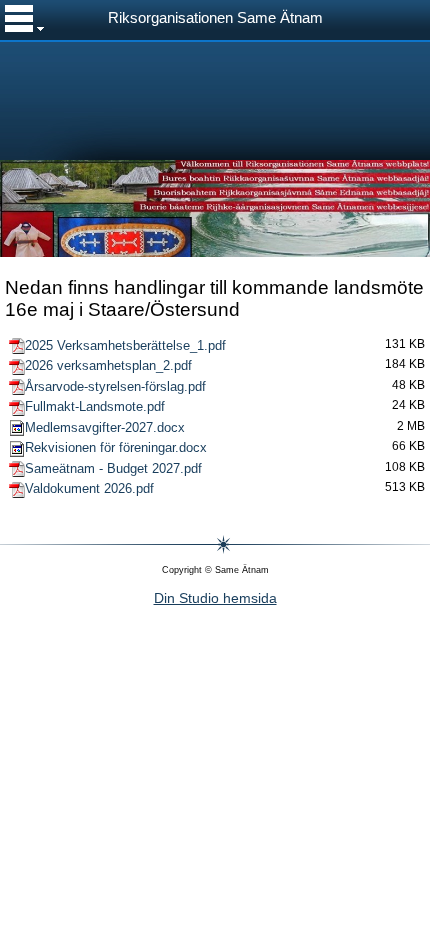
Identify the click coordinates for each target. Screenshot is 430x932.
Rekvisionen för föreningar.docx (116, 447)
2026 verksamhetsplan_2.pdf (108, 365)
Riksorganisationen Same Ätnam (215, 18)
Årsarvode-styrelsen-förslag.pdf (115, 386)
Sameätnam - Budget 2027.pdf (113, 468)
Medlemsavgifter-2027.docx (105, 427)
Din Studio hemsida (215, 598)
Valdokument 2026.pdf (89, 488)
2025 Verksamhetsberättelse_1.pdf (125, 345)
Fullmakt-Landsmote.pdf (95, 406)
